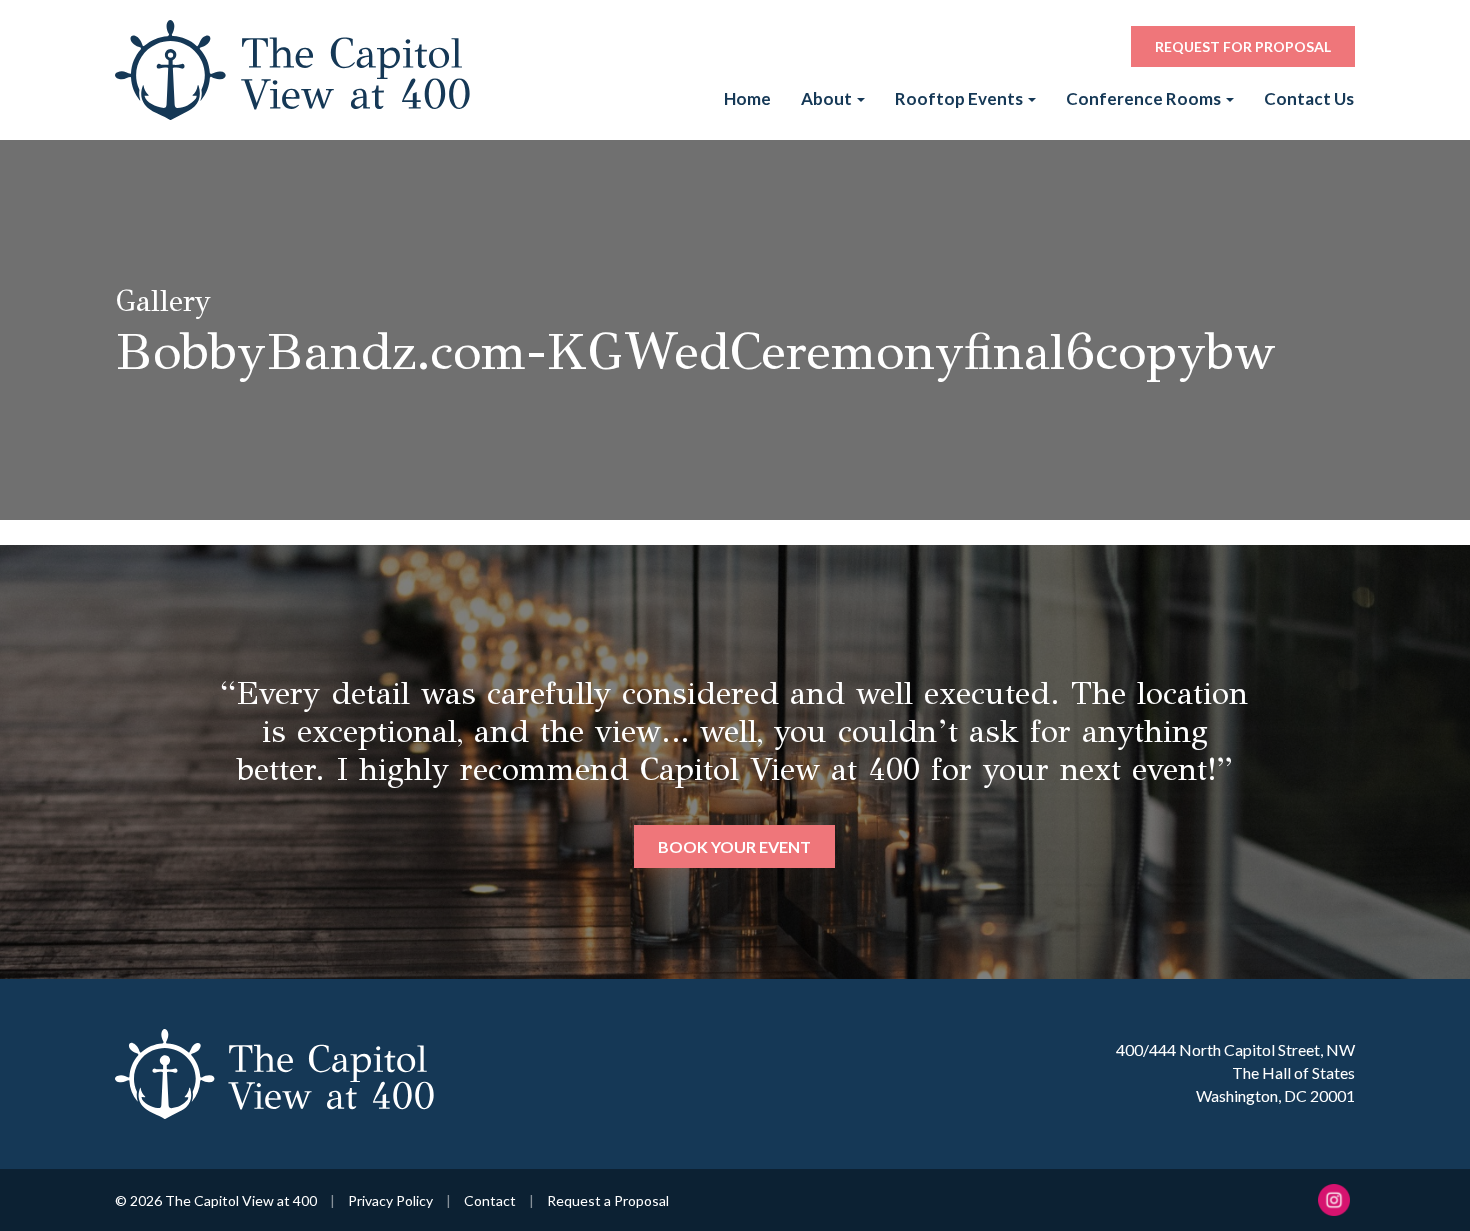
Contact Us (1309, 98)
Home (747, 98)
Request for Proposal (1243, 46)
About (828, 98)
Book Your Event (734, 846)
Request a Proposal (608, 1200)
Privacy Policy (390, 1200)
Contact (490, 1200)
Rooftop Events (960, 98)
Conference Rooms (1145, 98)
